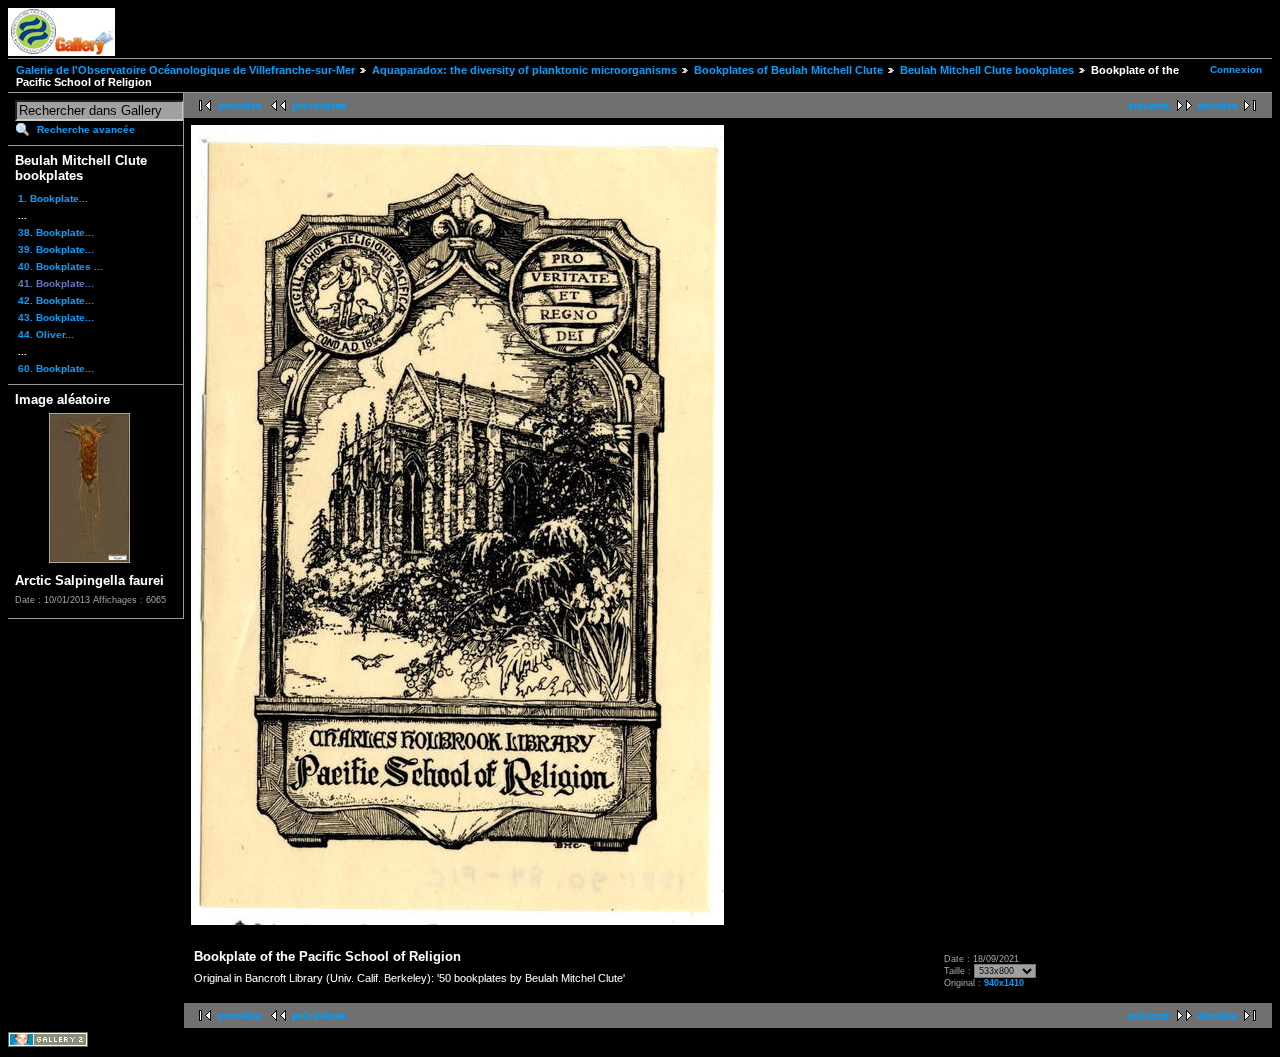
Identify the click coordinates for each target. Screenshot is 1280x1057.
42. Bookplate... (56, 300)
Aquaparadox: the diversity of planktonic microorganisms (524, 70)
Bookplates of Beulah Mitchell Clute (788, 70)
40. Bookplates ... (60, 266)
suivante (1149, 105)
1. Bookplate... (53, 198)
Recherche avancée (86, 129)
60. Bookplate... (56, 368)
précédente (319, 105)
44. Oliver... (46, 334)
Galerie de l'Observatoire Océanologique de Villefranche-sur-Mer (185, 70)
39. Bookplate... (56, 249)
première (240, 105)
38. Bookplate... (56, 232)
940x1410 (1004, 983)
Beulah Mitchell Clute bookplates (987, 70)
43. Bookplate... (56, 317)
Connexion (1236, 69)
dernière (1217, 105)
